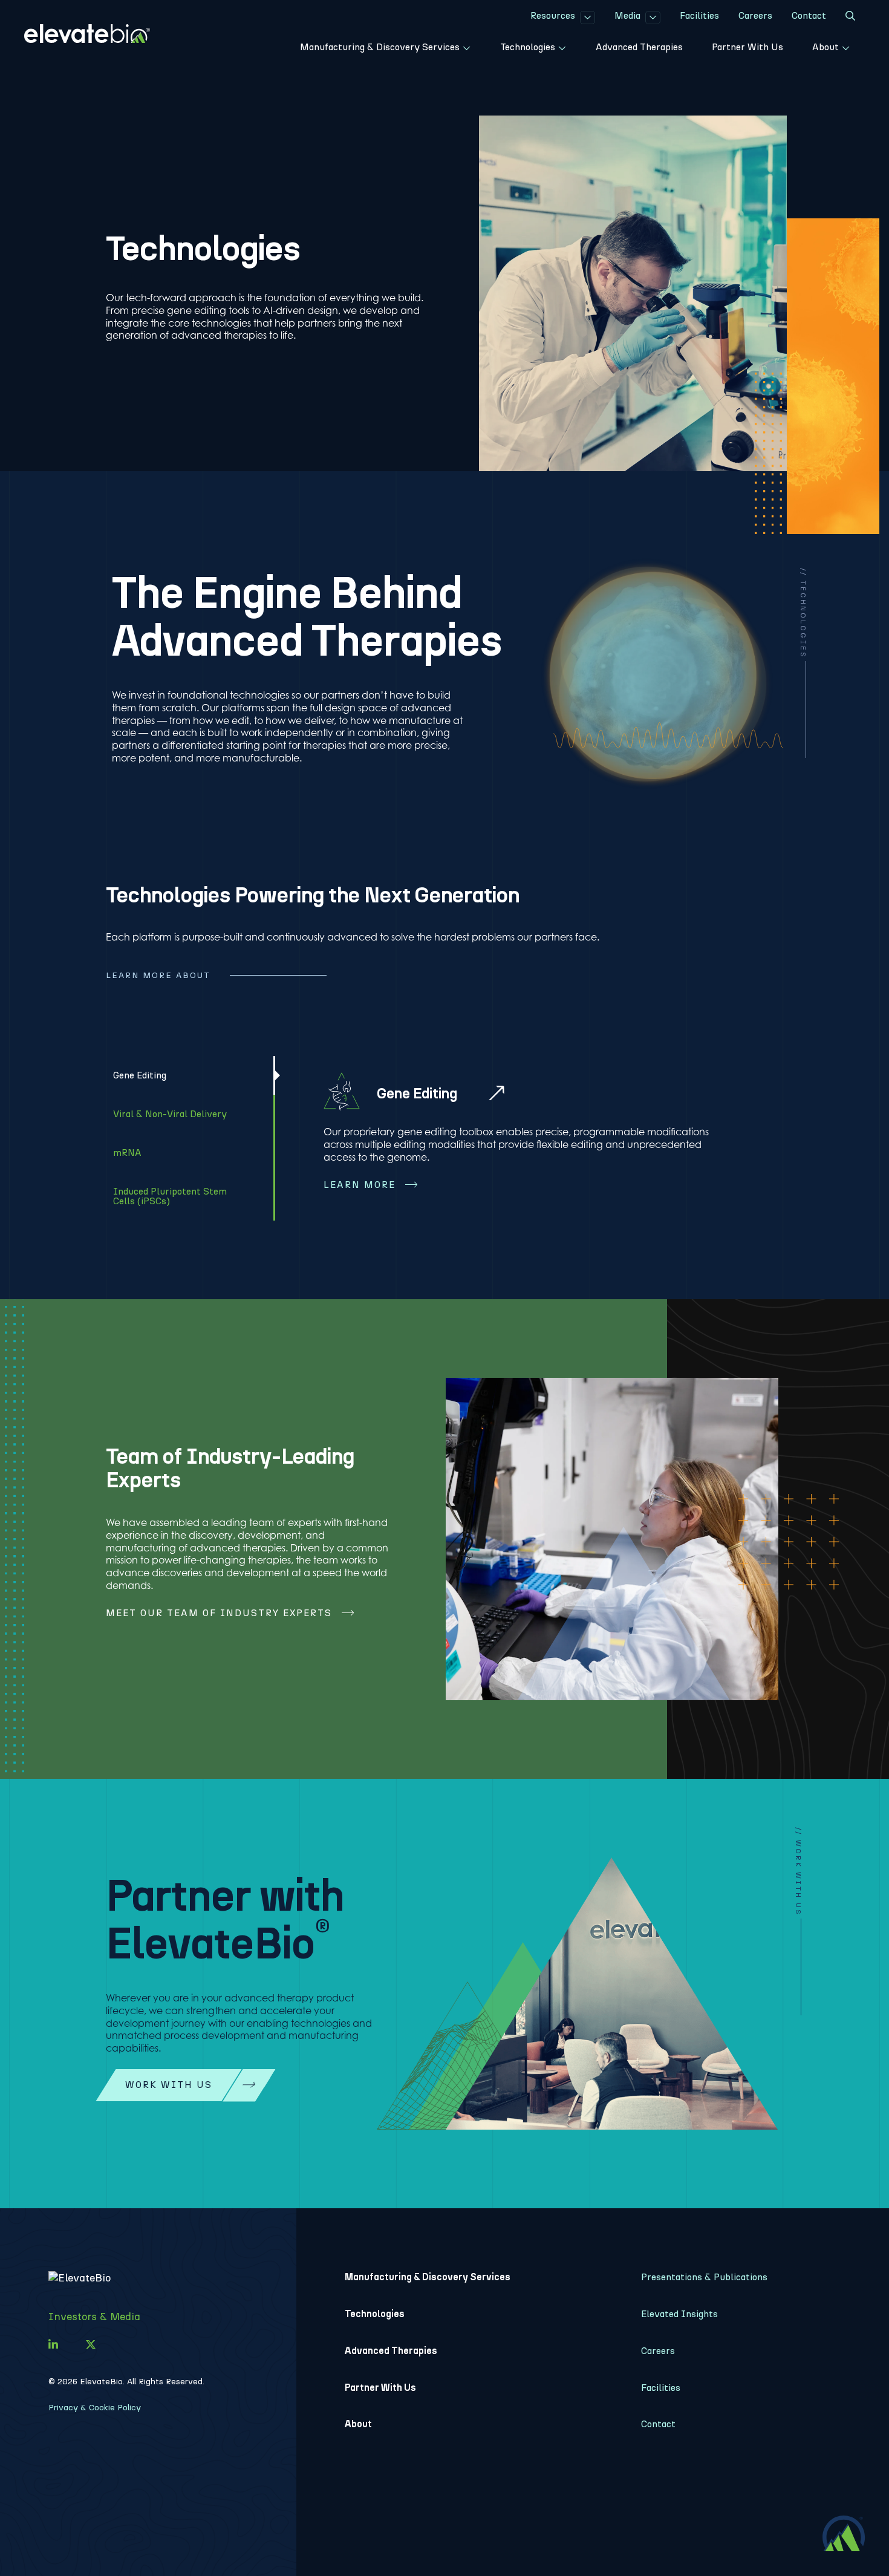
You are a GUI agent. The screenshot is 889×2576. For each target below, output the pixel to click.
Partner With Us (380, 2388)
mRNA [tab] (127, 1153)
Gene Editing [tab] (140, 1075)
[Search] (850, 18)
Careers (658, 2351)
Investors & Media (94, 2317)
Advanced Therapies (391, 2351)
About (358, 2424)
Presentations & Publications (704, 2277)
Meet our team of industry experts (219, 1613)
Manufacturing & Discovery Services (428, 2277)
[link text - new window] (53, 2345)
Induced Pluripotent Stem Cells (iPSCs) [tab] (170, 1196)
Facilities (661, 2388)
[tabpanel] (529, 1139)
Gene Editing (417, 1093)
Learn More (360, 1185)
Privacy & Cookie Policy (95, 2408)
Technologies (375, 2314)
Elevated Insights (679, 2314)
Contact (658, 2424)
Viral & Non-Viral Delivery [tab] (170, 1114)
